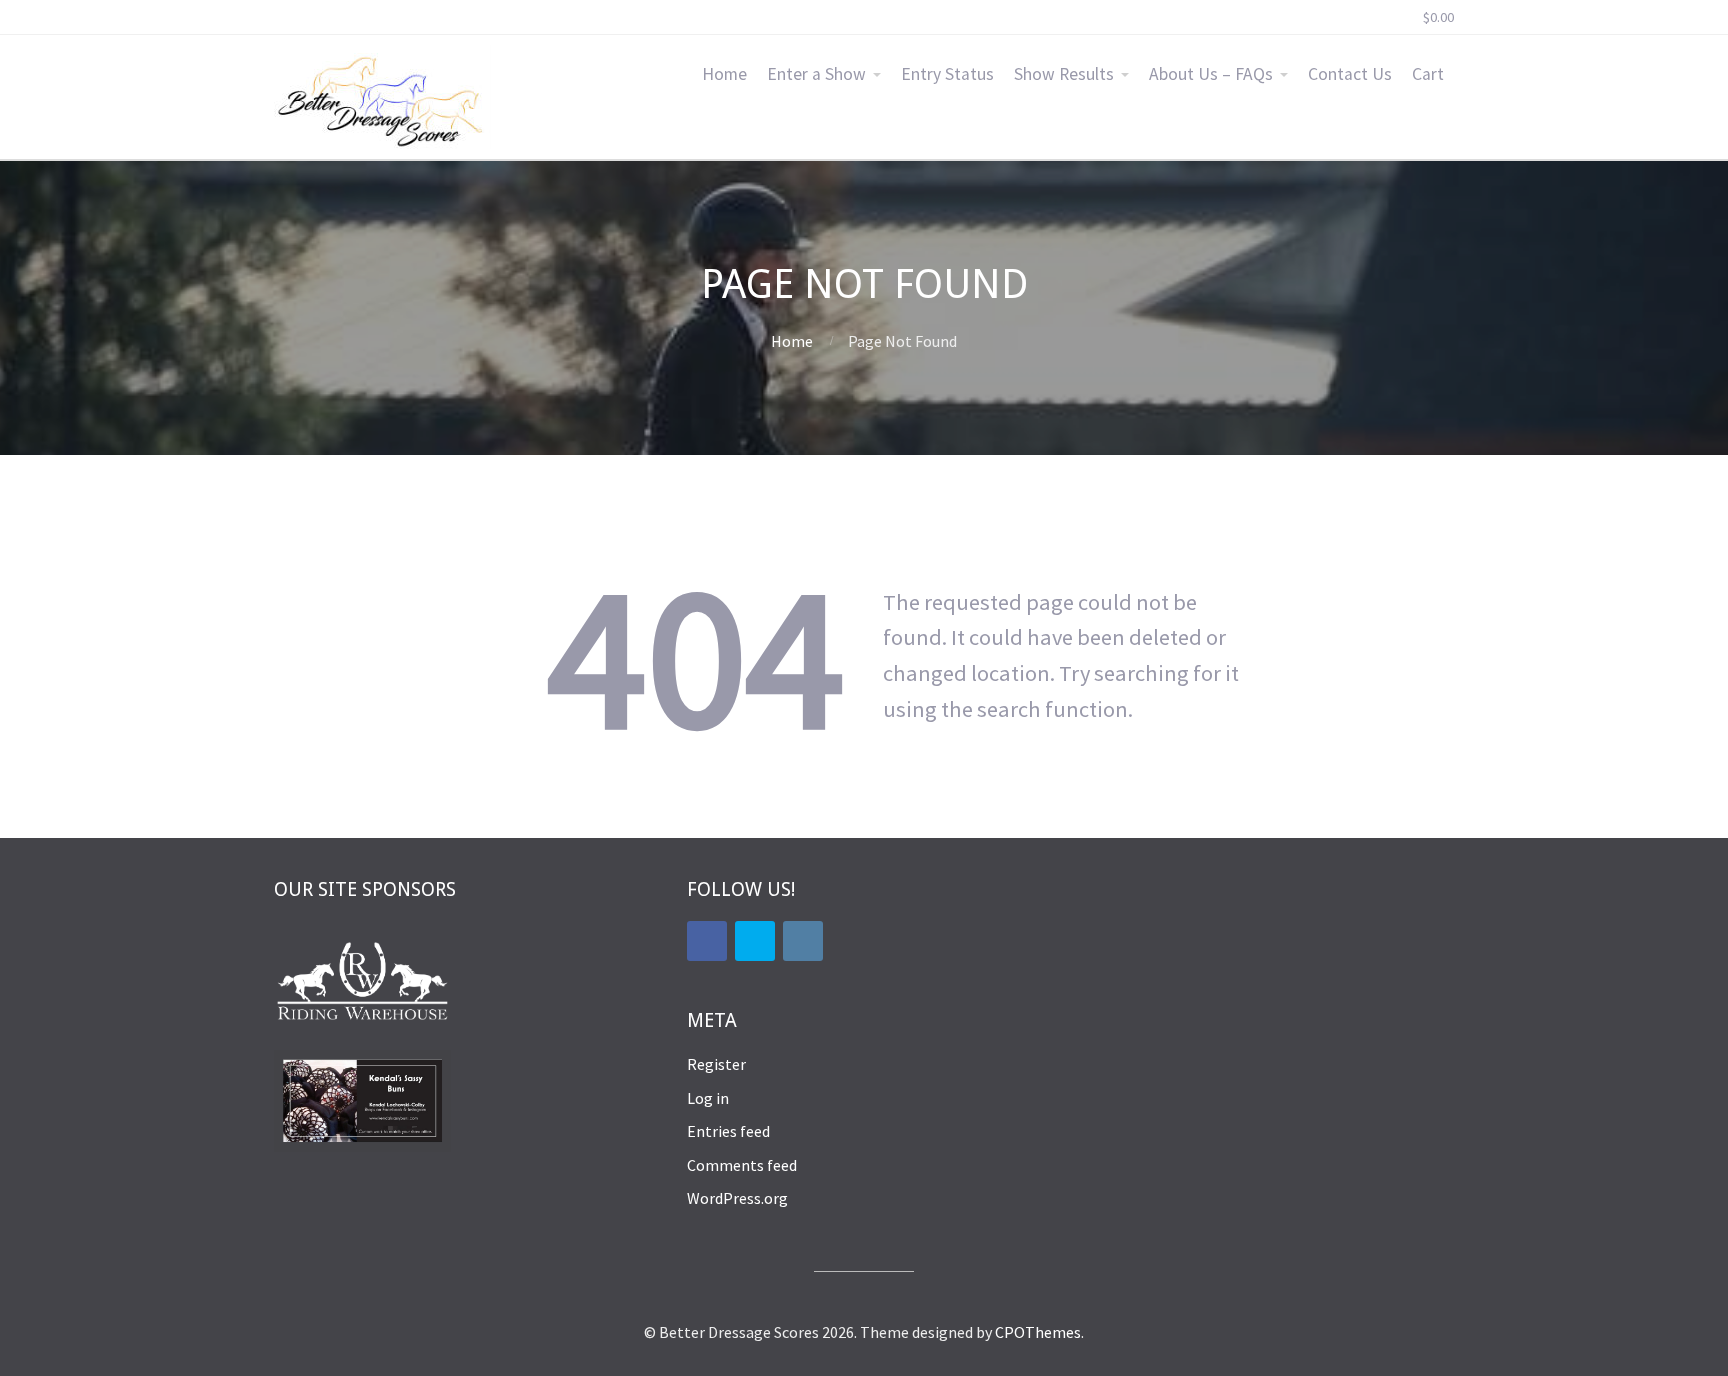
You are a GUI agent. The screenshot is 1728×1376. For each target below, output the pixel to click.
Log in (708, 1098)
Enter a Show (816, 74)
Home (724, 74)
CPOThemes (1038, 1332)
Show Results (1064, 74)
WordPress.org (737, 1198)
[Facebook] (707, 941)
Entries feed (728, 1131)
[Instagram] (803, 941)
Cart (1428, 74)
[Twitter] (755, 941)
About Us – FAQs (1211, 74)
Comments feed (742, 1165)
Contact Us (1350, 74)
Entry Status (947, 74)
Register (716, 1064)
